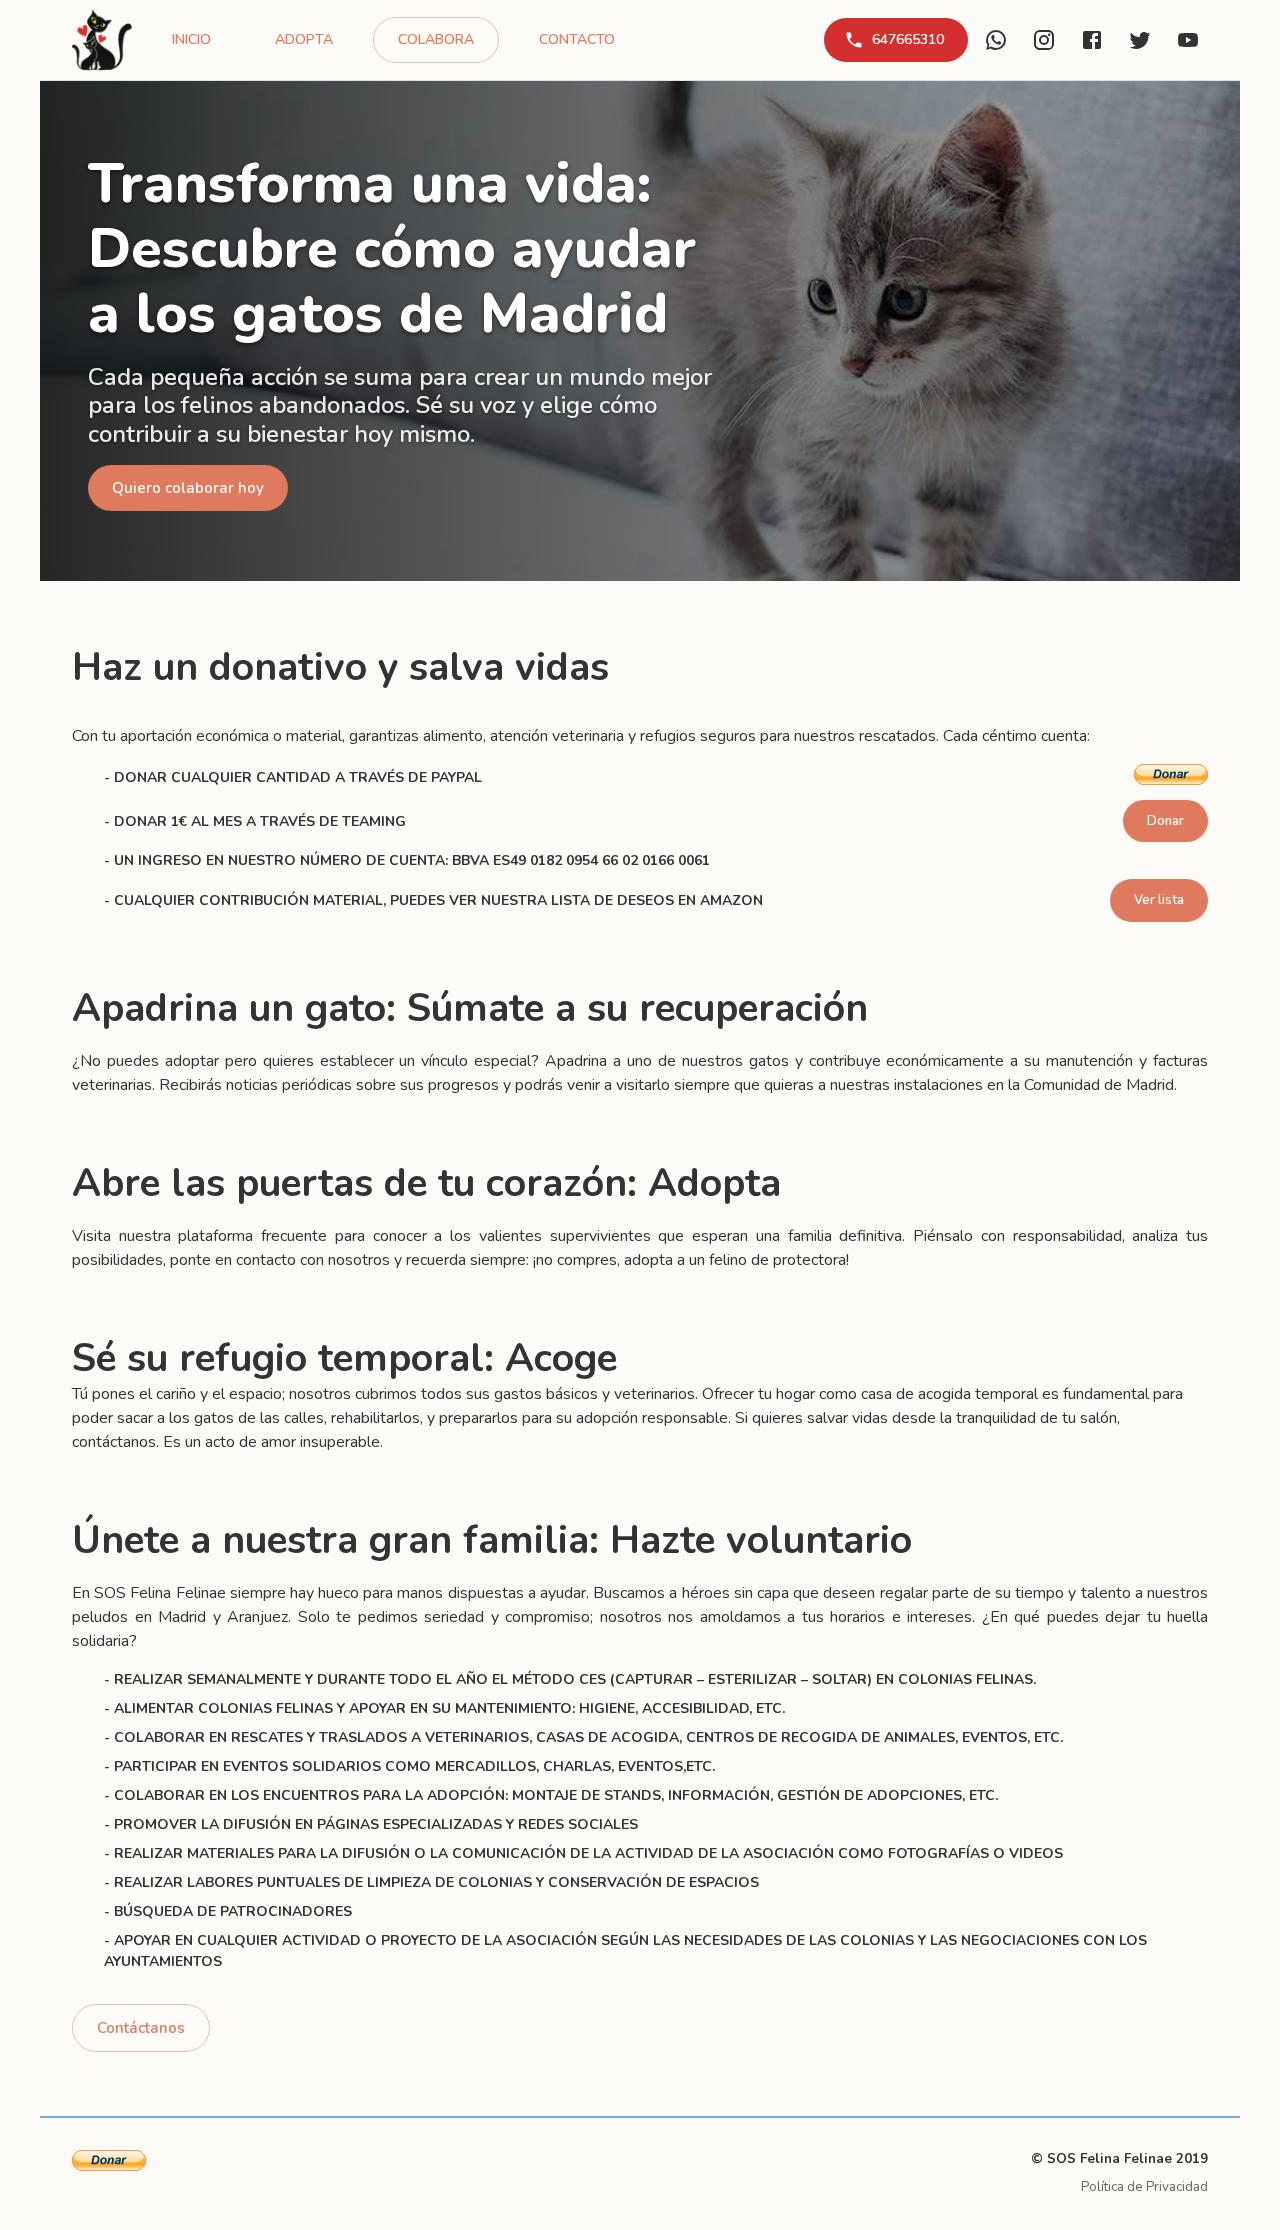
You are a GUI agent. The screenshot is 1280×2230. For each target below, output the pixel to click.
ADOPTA (304, 39)
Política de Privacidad (1144, 2187)
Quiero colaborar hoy (188, 488)
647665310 (908, 39)
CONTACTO (577, 39)
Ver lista (1159, 900)
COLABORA (436, 39)
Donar (1165, 821)
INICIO (191, 39)
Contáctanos (141, 2028)
